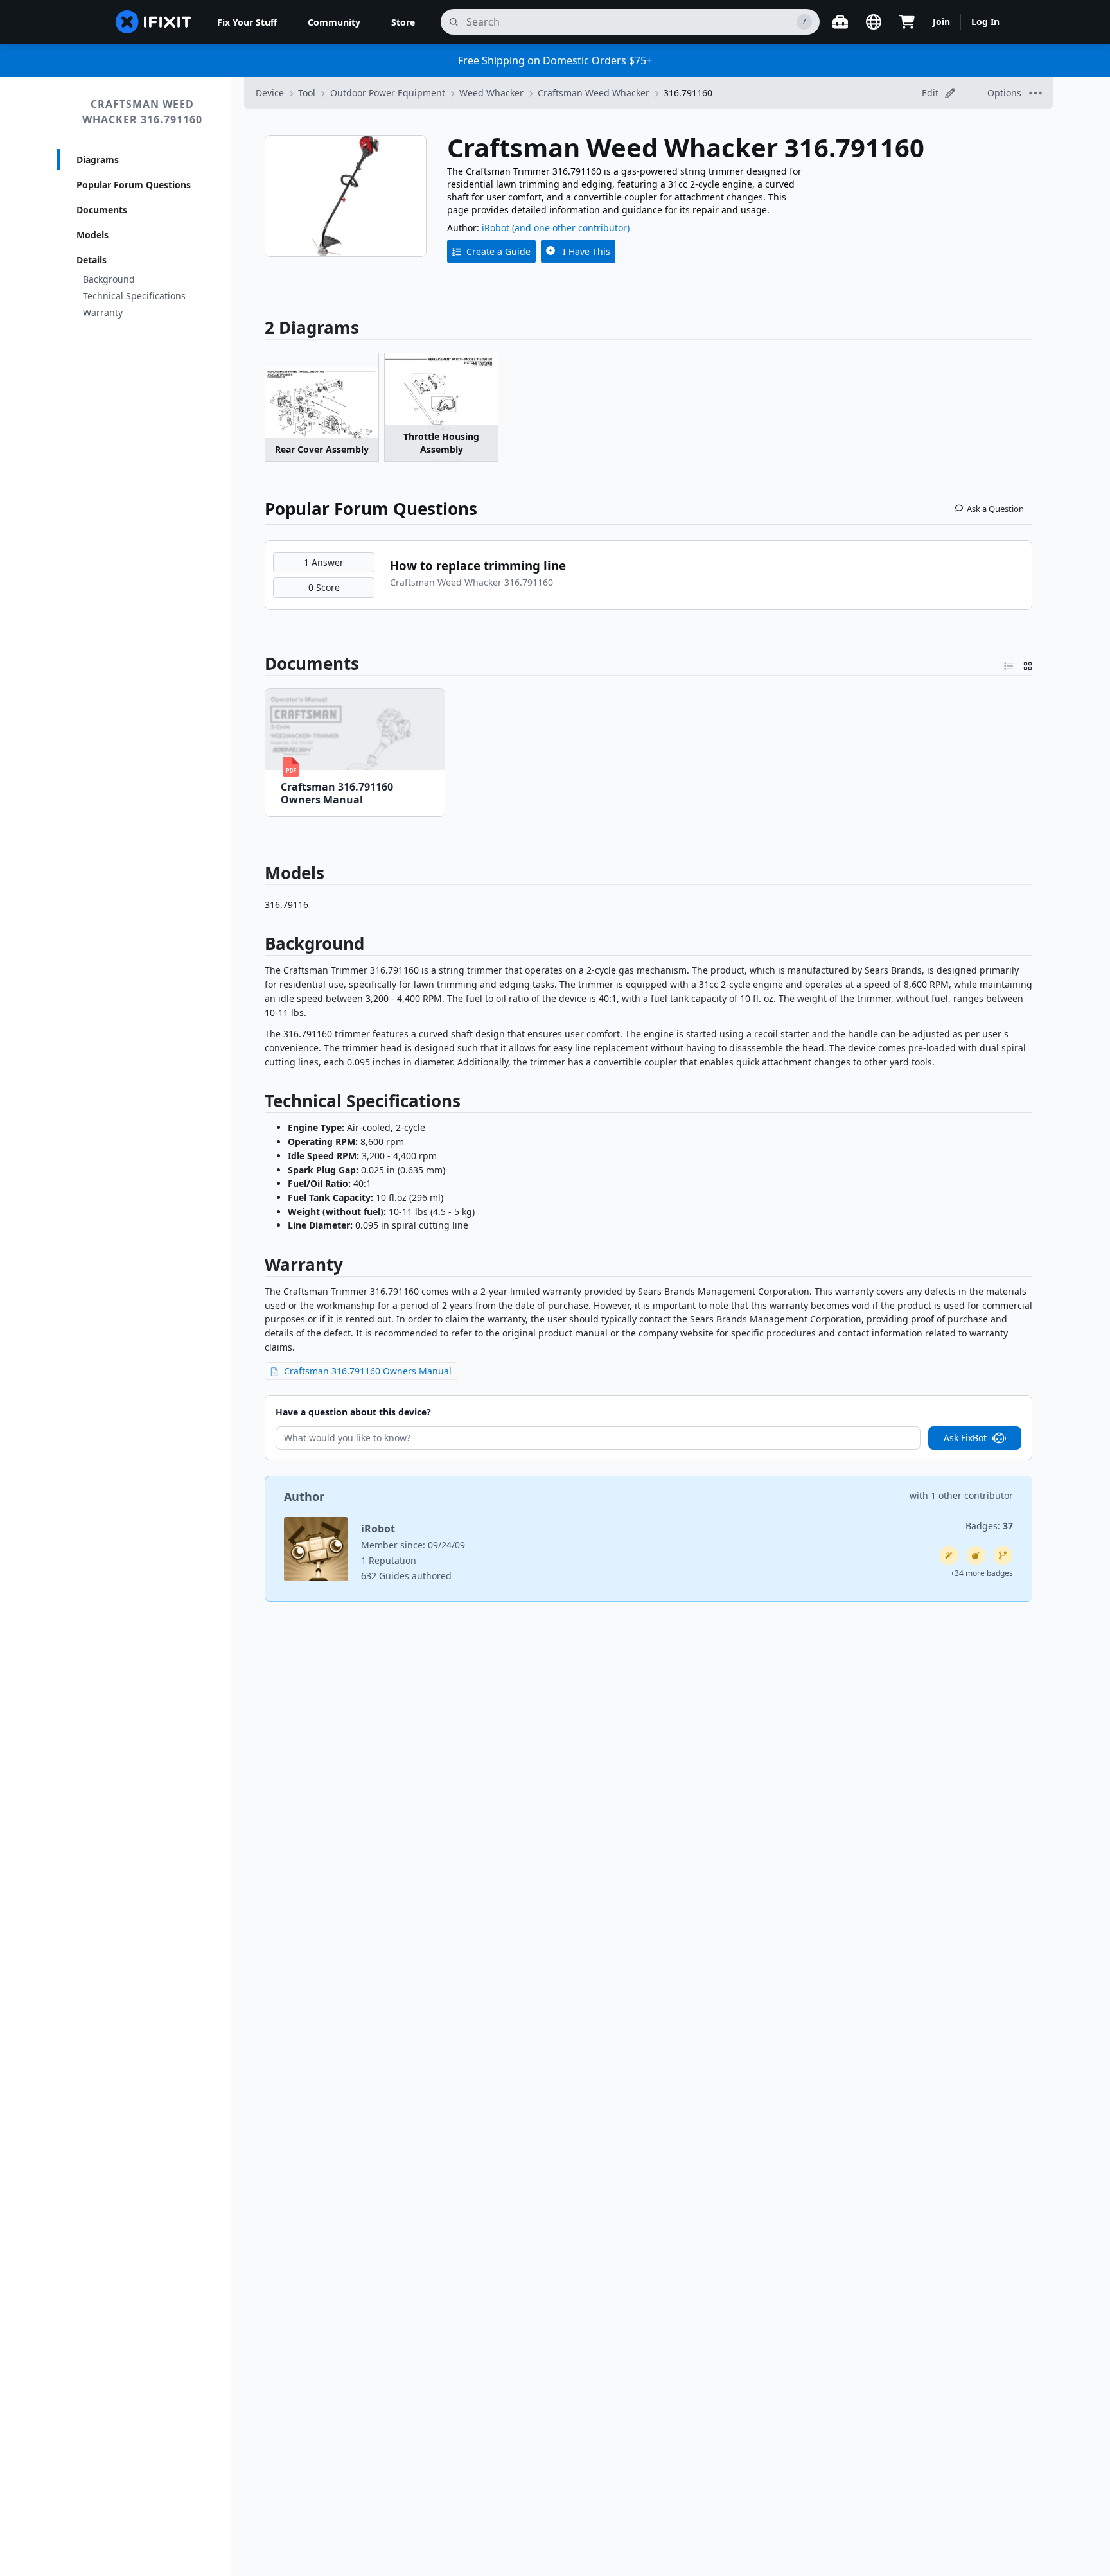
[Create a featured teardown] (976, 1555)
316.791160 (688, 93)
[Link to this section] (258, 663)
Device (270, 93)
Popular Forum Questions (134, 185)
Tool (307, 93)
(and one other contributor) (571, 228)
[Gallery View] (1028, 663)
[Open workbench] (840, 22)
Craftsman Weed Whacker (594, 93)
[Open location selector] (874, 22)
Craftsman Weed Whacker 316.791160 (142, 112)
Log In (985, 22)
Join (941, 22)
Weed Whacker (491, 93)
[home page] (154, 22)
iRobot (496, 228)
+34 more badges (982, 1573)
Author (304, 1496)
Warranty (103, 312)
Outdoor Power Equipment (388, 93)
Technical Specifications (134, 296)
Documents (102, 210)
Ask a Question (995, 509)
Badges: (989, 1526)
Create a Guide (498, 251)
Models (92, 235)
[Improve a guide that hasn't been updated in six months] (1003, 1555)
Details (92, 260)
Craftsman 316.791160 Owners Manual (368, 1371)
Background (109, 279)
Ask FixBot (965, 1438)
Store (403, 22)
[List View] (1009, 663)
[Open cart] (907, 22)
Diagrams (98, 160)
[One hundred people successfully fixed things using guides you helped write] (949, 1555)
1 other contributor (972, 1495)
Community (334, 22)
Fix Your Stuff (247, 22)
